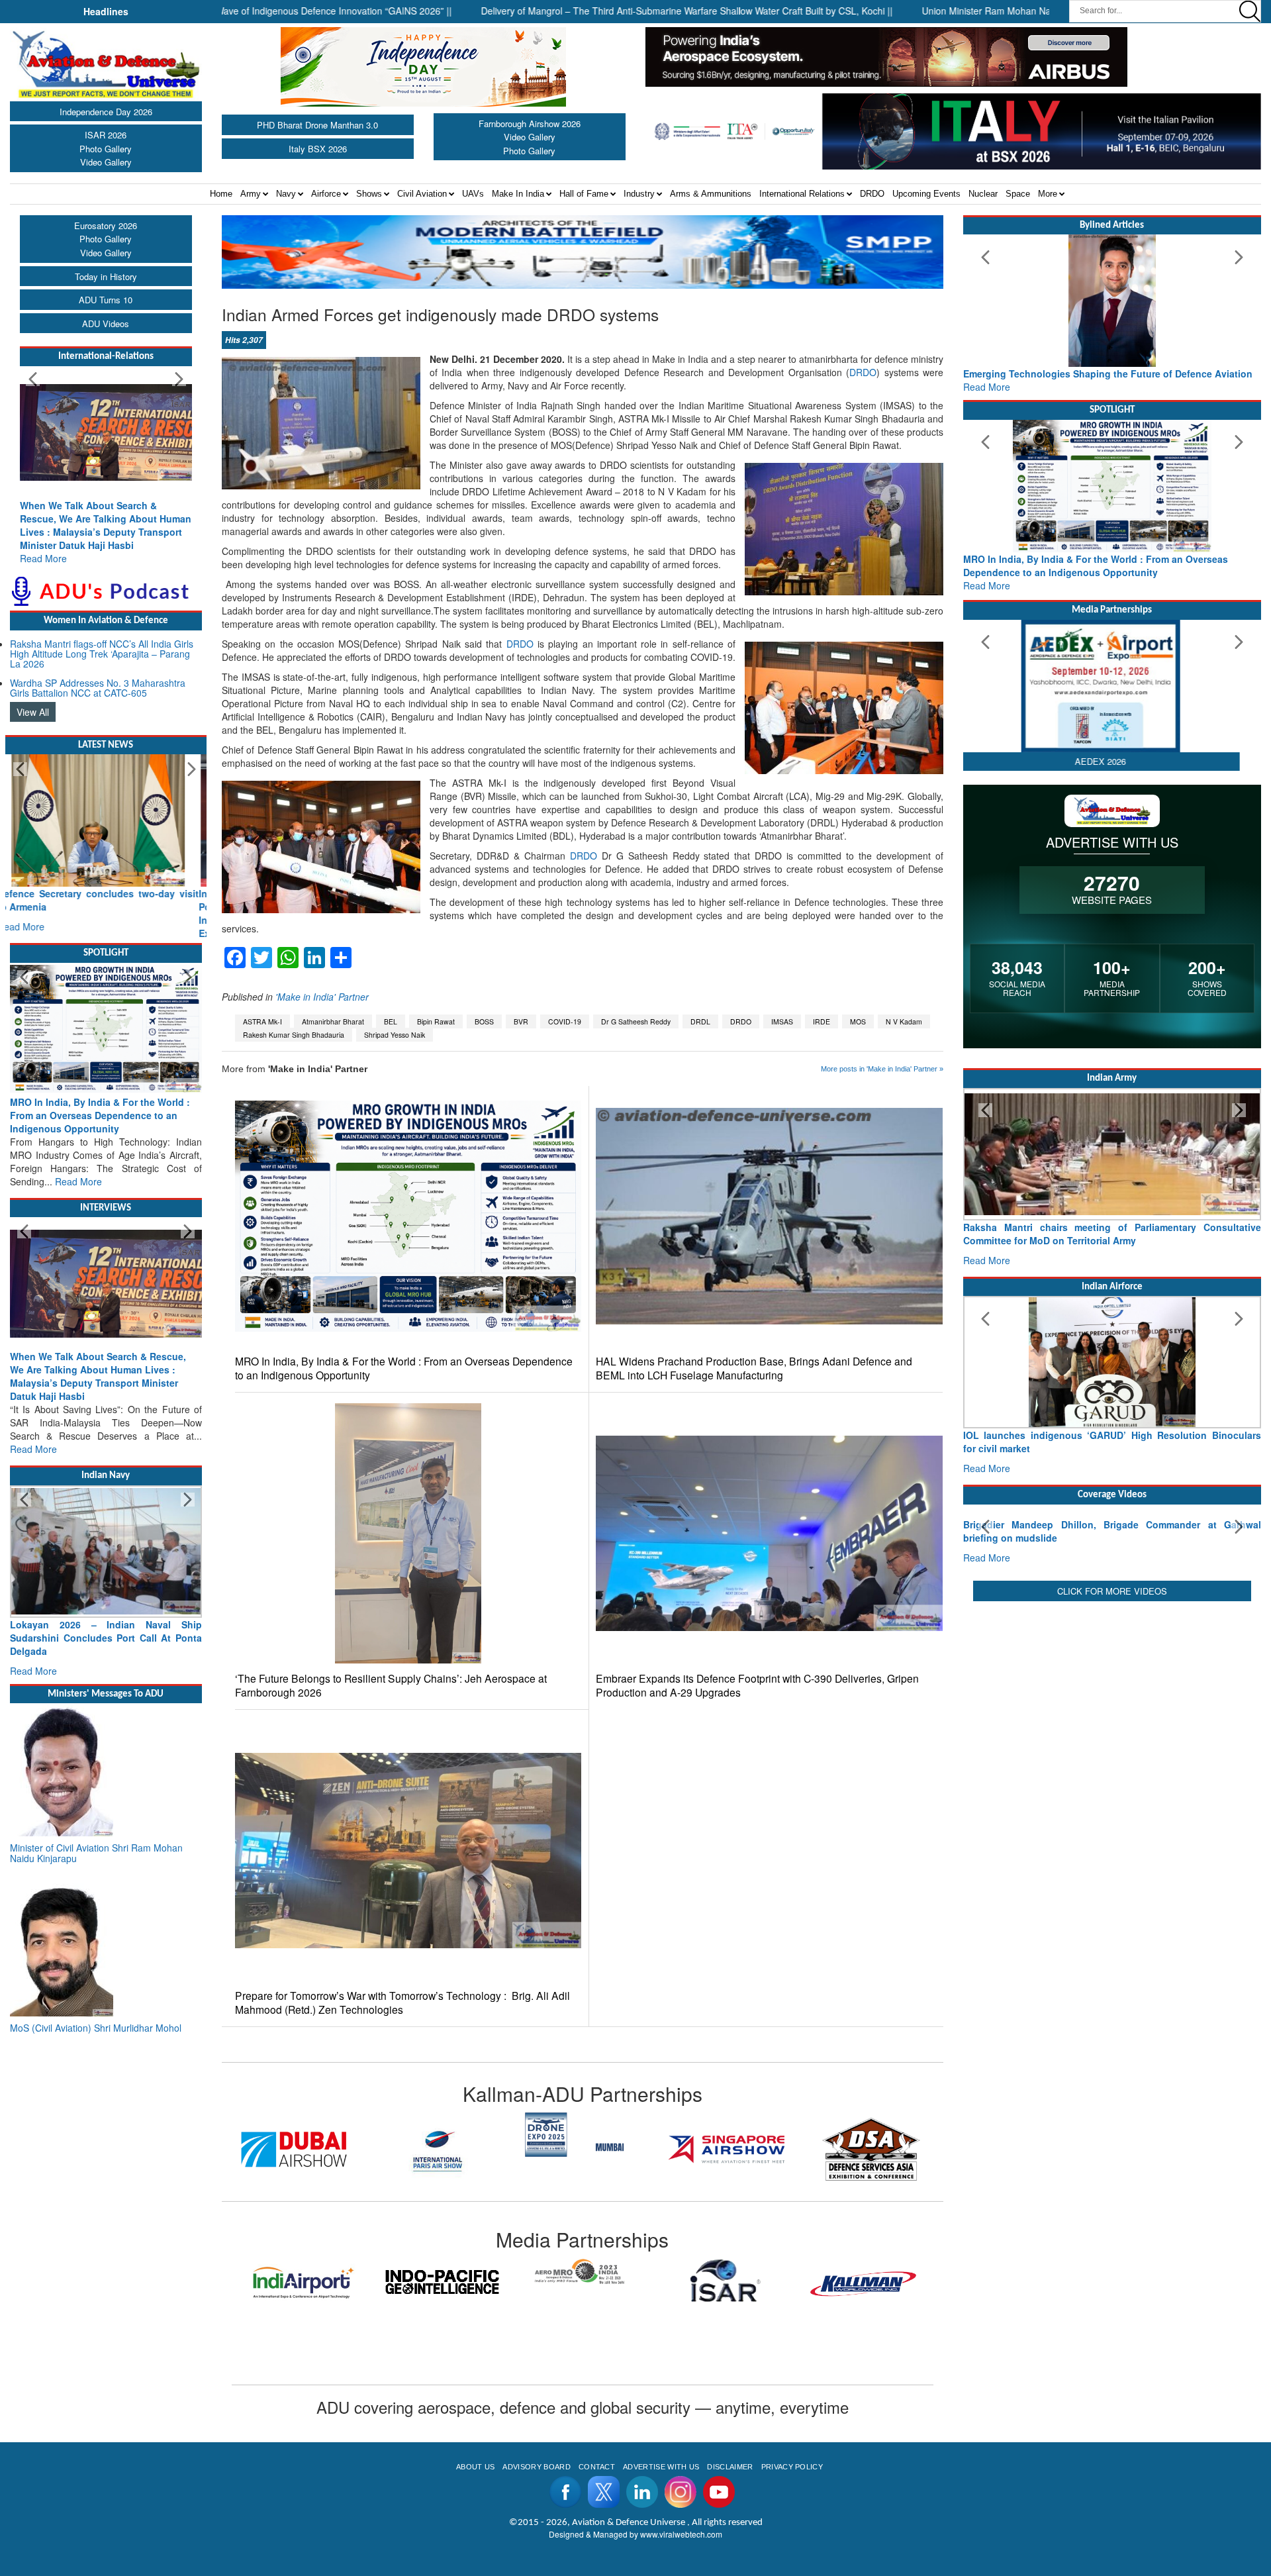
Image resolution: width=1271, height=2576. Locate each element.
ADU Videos (106, 323)
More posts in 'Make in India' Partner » (882, 1069)
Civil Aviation (422, 194)
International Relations (802, 194)
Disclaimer (730, 2467)
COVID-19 (565, 1021)
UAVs (473, 194)
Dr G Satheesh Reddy (636, 1021)
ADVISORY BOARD (536, 2467)
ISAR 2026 (106, 135)
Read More (43, 558)
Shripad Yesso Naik (395, 1035)
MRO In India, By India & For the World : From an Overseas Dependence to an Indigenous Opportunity (404, 1368)
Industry (639, 194)
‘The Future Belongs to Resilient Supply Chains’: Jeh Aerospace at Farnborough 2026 (391, 1685)
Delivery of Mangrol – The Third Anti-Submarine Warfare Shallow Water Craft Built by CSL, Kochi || (591, 11)
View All (33, 712)
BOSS (484, 1021)
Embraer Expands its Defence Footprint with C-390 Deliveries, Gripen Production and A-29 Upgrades (757, 1685)
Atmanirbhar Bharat (333, 1021)
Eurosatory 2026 (106, 225)
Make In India (518, 194)
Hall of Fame (584, 194)
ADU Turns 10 (106, 300)
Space (1018, 194)
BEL (391, 1021)
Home (221, 194)
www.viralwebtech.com (681, 2534)
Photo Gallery (106, 149)
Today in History (106, 276)
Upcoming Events (926, 194)
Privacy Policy (792, 2467)
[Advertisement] (1112, 1794)
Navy (286, 194)
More (1048, 194)
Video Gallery (106, 162)
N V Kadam (904, 1021)
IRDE (822, 1021)
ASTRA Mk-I (262, 1021)
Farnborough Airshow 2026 (530, 124)
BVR (521, 1021)
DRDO (872, 194)
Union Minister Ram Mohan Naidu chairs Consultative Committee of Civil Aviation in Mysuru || (1021, 11)
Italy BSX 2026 (318, 149)
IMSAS (782, 1021)
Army (251, 194)
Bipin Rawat (436, 1021)
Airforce (326, 194)
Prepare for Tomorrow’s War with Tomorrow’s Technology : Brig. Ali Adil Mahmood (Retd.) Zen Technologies (402, 2003)
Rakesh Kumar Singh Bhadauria (294, 1035)
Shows (369, 194)
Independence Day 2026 (106, 112)
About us (476, 2467)
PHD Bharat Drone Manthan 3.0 (317, 125)
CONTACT (597, 2467)
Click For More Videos (1112, 1688)
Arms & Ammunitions (711, 194)
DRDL (700, 1021)
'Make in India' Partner (322, 997)
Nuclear (983, 194)
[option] (294, 2135)
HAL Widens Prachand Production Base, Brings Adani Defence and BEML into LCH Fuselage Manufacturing (754, 1368)
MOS (858, 1021)
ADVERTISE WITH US (661, 2467)
